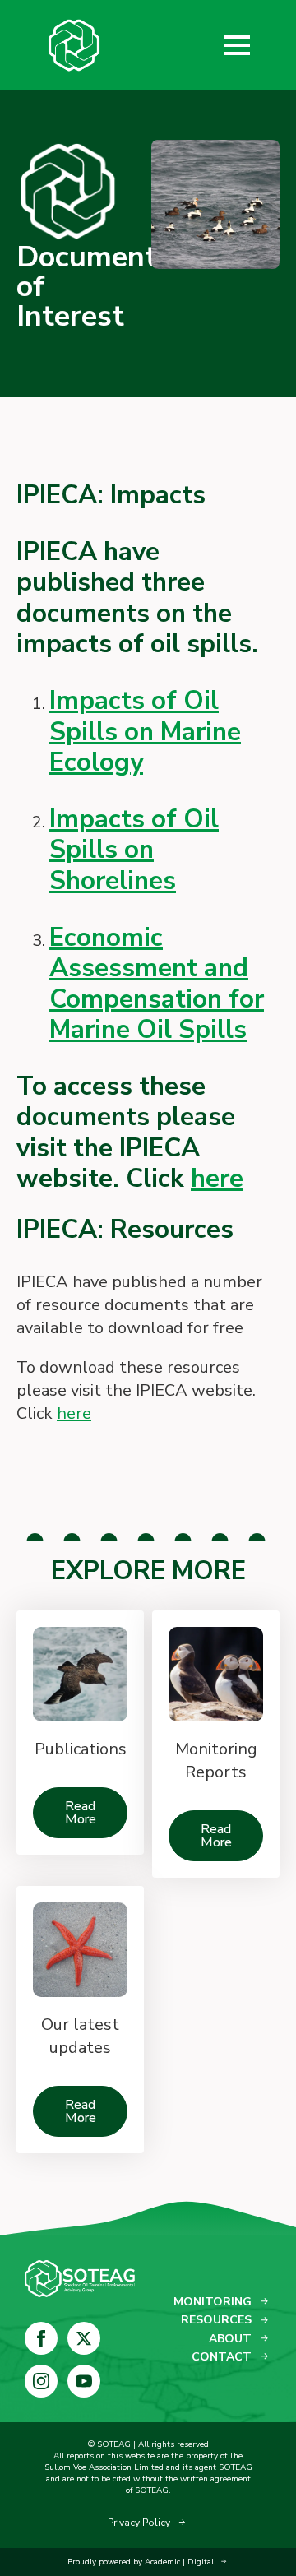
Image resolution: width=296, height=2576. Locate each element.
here (217, 1178)
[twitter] (84, 2338)
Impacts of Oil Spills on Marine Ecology (145, 731)
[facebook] (41, 2338)
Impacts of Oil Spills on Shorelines (134, 850)
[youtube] (84, 2381)
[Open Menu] (237, 45)
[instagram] (41, 2381)
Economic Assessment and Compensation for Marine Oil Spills (157, 984)
